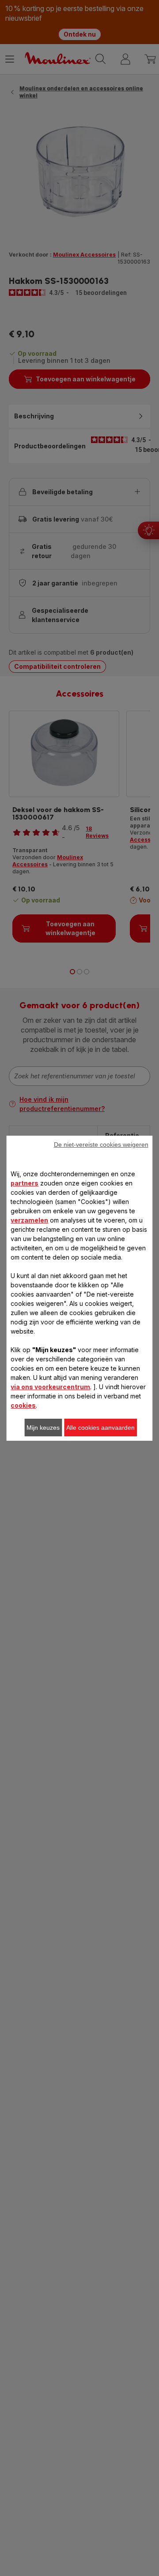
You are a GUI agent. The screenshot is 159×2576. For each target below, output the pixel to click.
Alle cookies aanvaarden (100, 1428)
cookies (23, 1405)
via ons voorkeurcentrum (50, 1387)
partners (25, 1183)
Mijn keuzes (43, 1428)
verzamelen (29, 1220)
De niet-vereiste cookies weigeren (101, 1144)
